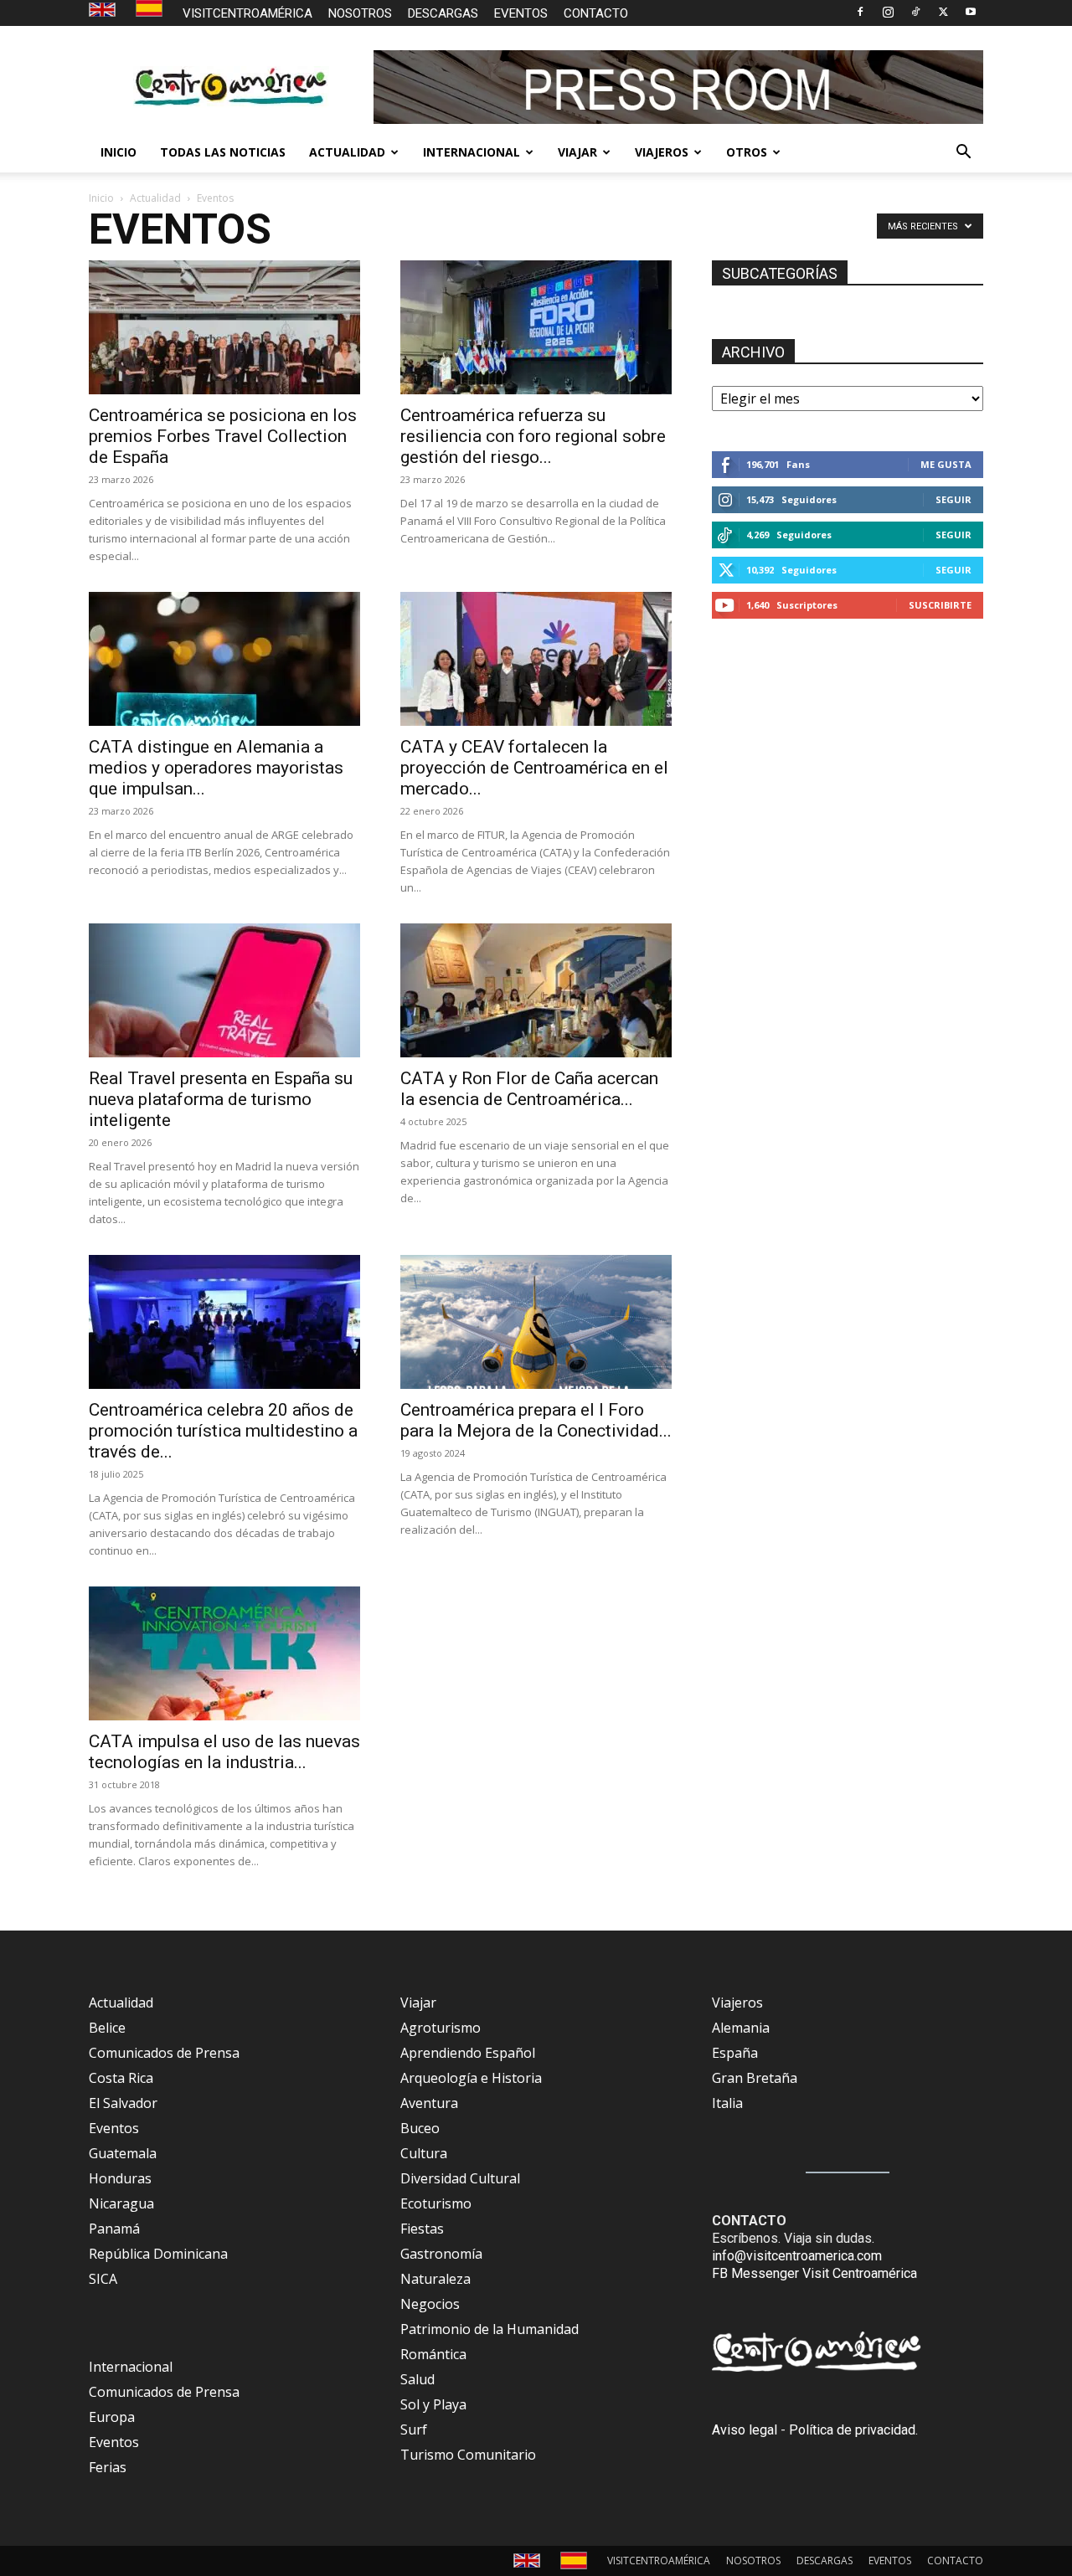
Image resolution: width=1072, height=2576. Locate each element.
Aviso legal (745, 2430)
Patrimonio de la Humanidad (490, 2329)
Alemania (741, 2028)
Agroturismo (441, 2028)
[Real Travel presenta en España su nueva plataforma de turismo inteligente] (224, 990)
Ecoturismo (436, 2203)
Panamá (114, 2229)
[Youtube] (971, 12)
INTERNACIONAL (472, 152)
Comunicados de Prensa (164, 2053)
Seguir (953, 499)
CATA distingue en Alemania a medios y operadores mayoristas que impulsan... (216, 768)
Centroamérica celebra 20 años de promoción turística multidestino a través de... (223, 1431)
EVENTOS (521, 13)
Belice (107, 2028)
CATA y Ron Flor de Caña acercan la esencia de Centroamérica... (529, 1089)
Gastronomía (441, 2254)
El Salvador (123, 2103)
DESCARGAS (443, 13)
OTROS (747, 152)
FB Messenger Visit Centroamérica (814, 2273)
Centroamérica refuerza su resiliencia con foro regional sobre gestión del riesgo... (533, 436)
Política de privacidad (852, 2430)
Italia (727, 2103)
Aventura (429, 2103)
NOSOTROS (360, 13)
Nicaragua (121, 2203)
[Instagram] (888, 12)
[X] (943, 12)
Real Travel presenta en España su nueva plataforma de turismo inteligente (221, 1099)
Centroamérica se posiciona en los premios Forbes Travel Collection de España (223, 436)
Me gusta (946, 464)
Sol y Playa (433, 2404)
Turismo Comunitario (468, 2455)
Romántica (433, 2354)
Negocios (430, 2304)
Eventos (114, 2128)
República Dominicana (158, 2254)
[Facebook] (860, 12)
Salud (417, 2379)
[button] (963, 153)
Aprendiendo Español (468, 2053)
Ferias (108, 2467)
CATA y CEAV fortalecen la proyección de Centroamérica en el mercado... (534, 768)
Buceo (420, 2128)
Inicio (101, 198)
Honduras (120, 2178)
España (735, 2053)
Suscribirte (940, 605)
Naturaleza (435, 2279)
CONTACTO (596, 13)
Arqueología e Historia (471, 2078)
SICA (103, 2279)
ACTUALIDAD (347, 152)
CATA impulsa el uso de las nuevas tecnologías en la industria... (224, 1752)
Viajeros (737, 2003)
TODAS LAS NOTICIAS (223, 152)
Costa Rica (121, 2078)
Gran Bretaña (755, 2078)
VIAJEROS (662, 152)
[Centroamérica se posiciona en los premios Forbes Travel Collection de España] (224, 327)
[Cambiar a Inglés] (104, 10)
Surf (414, 2429)
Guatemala (123, 2153)
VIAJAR (577, 152)
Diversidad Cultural (460, 2178)
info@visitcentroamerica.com (797, 2256)
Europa (112, 2417)
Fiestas (422, 2229)
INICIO (119, 152)
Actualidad (155, 198)
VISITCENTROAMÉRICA (247, 13)
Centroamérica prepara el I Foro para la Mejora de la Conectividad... (536, 1420)
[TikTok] (915, 12)
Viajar (418, 2003)
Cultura (424, 2153)
